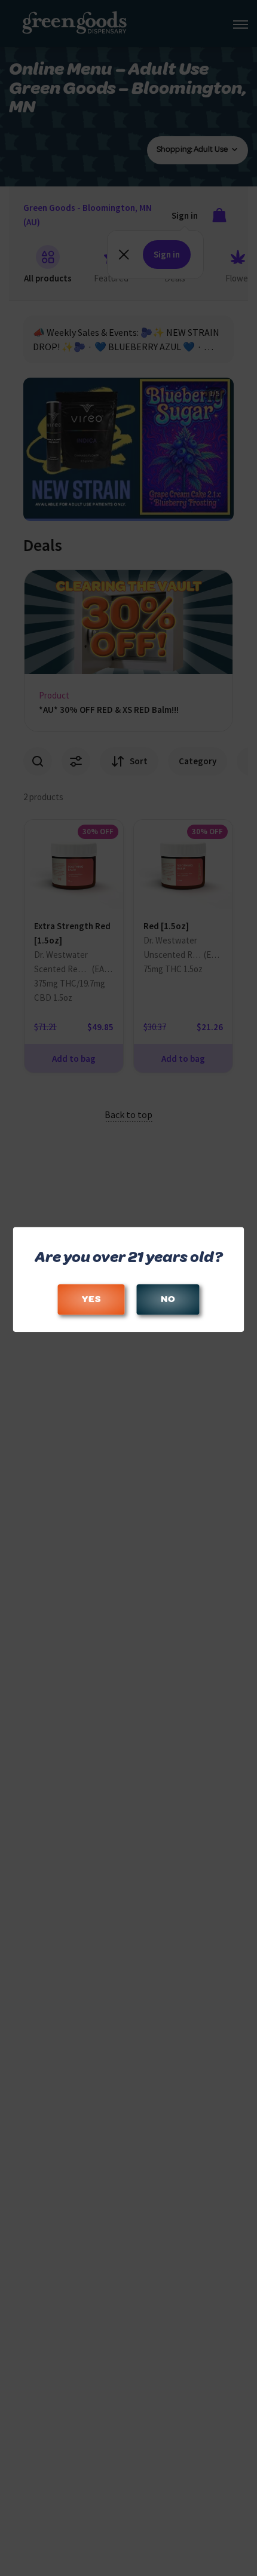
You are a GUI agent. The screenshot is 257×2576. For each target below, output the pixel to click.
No (168, 1299)
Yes (91, 1299)
